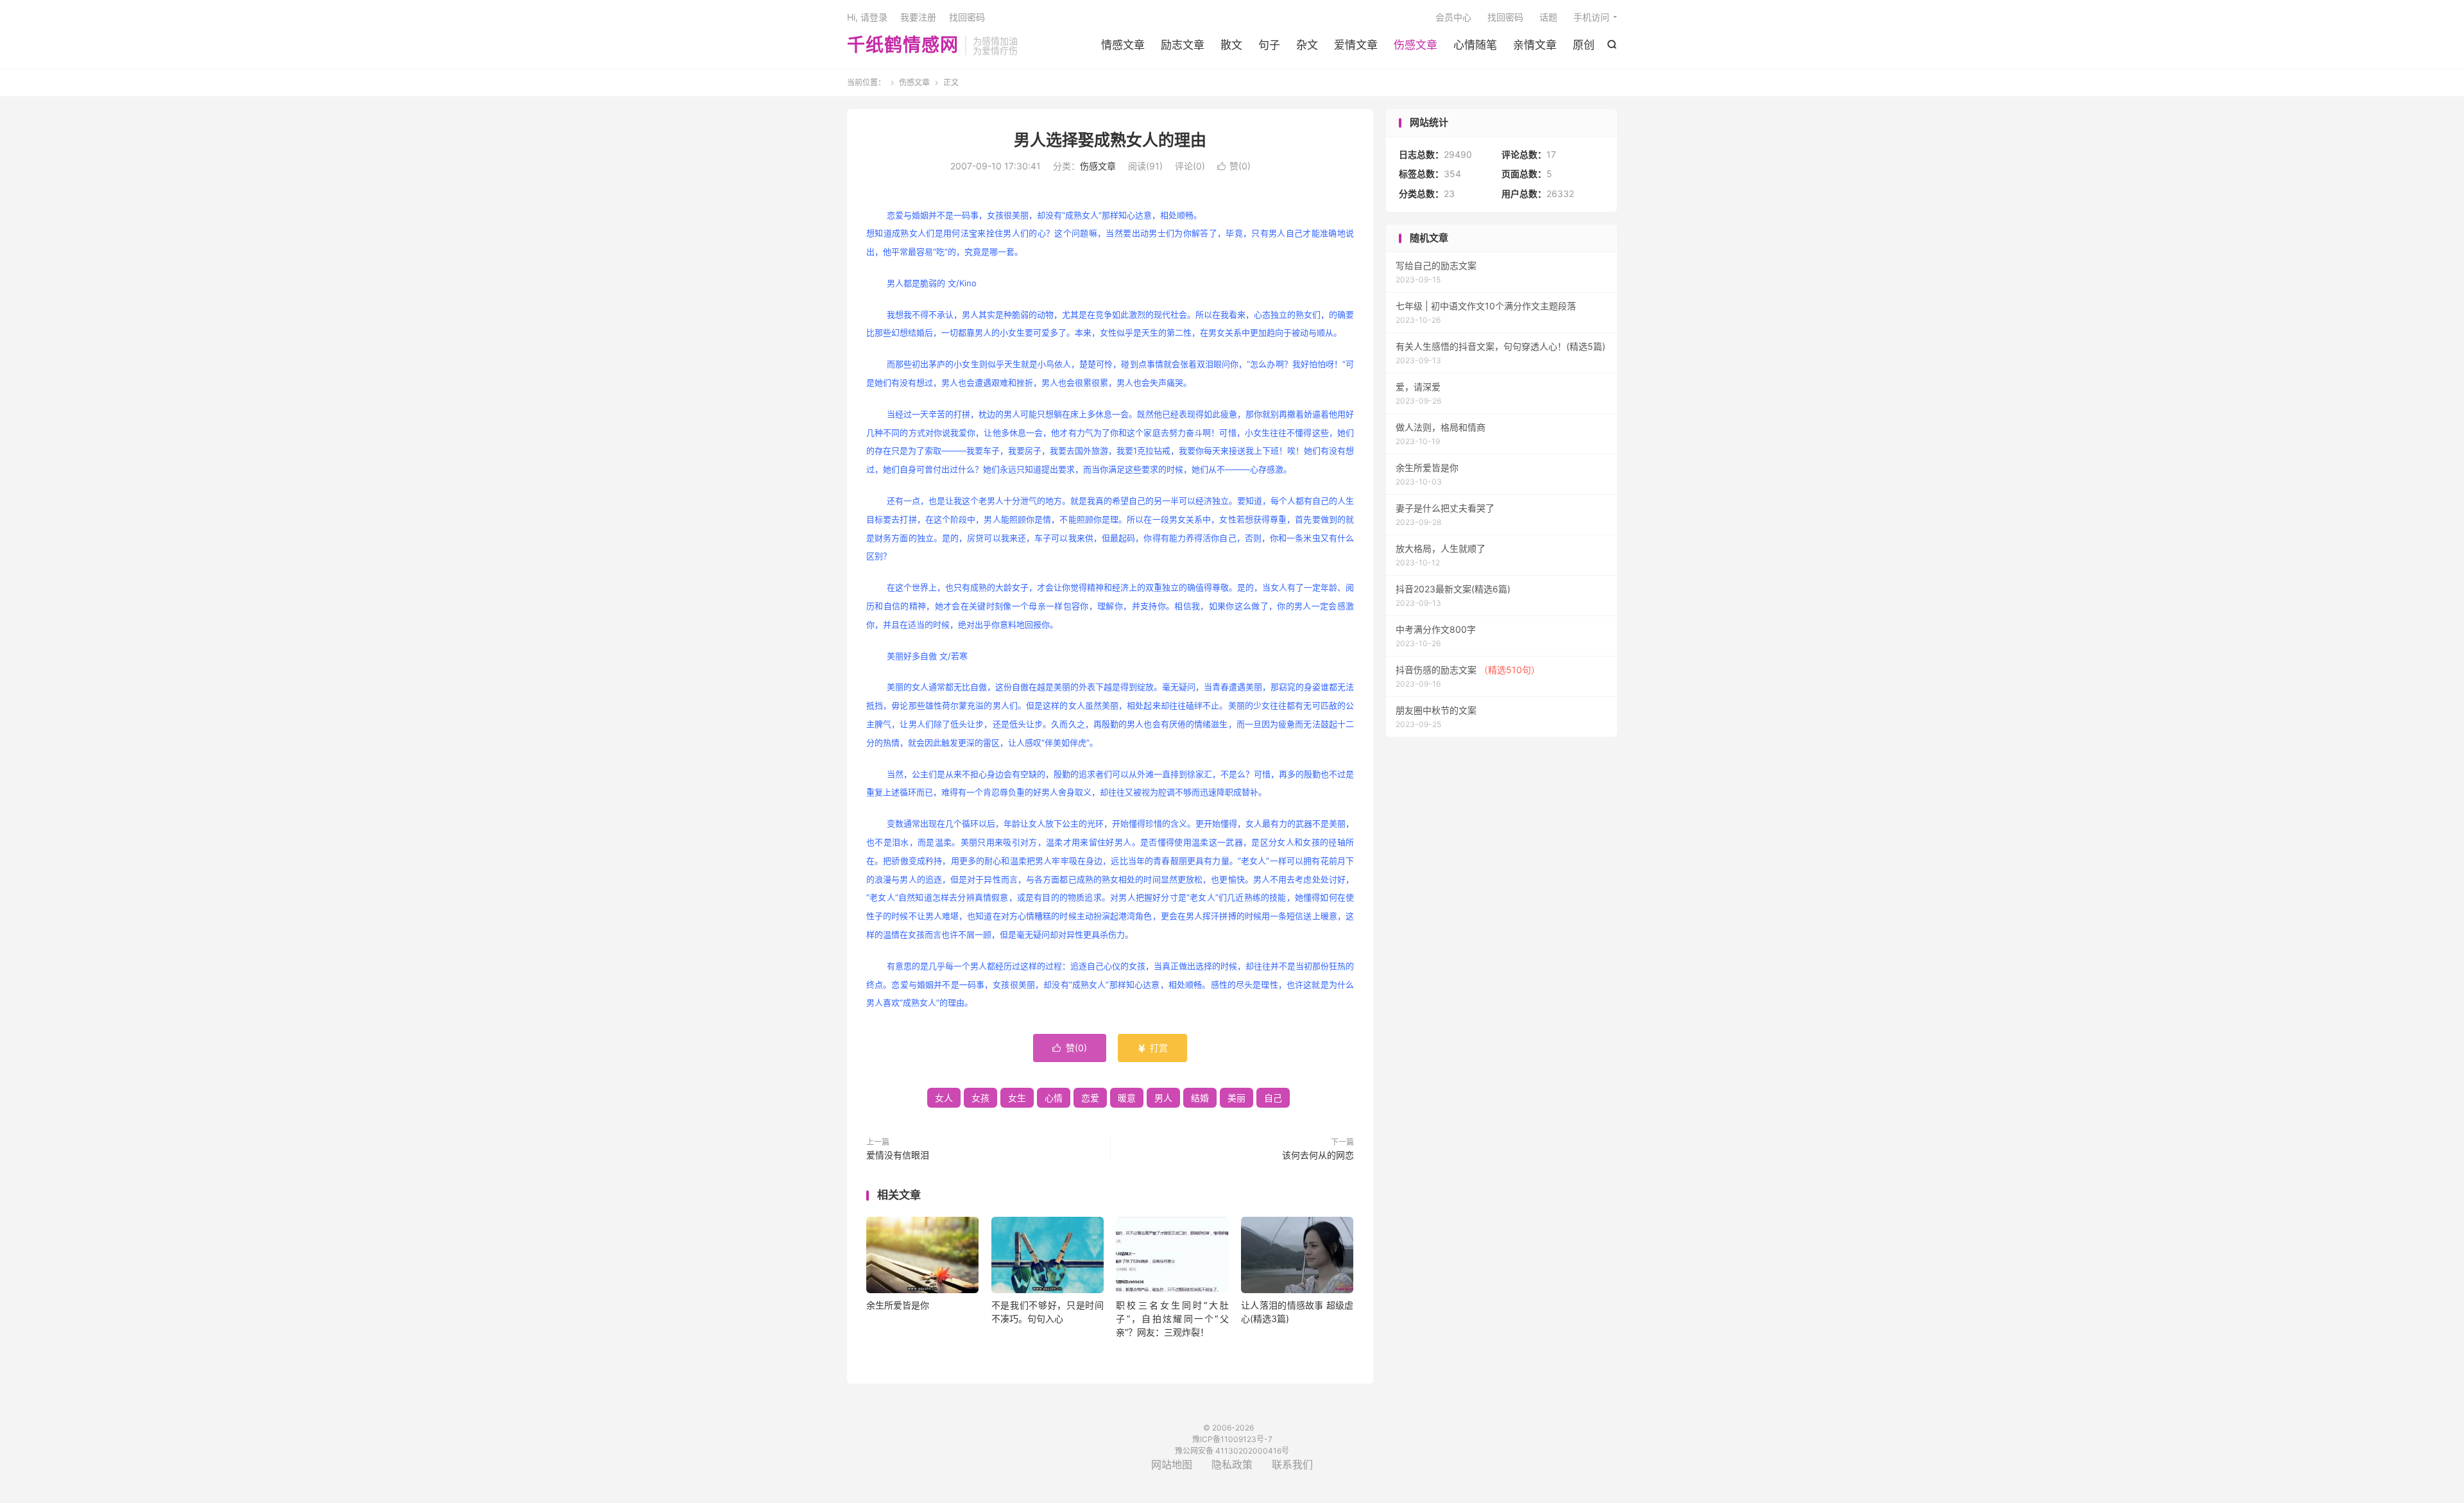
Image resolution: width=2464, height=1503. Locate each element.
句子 (1269, 45)
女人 (944, 1098)
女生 (1017, 1098)
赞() (1234, 166)
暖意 (1127, 1098)
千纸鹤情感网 (903, 46)
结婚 (1200, 1098)
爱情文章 (1356, 45)
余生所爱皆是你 (898, 1305)
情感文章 (1123, 45)
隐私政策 (1232, 1464)
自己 (1273, 1098)
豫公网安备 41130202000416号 (1232, 1451)
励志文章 (1183, 45)
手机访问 (1591, 17)
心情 (1054, 1098)
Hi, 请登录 (867, 17)
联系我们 (1292, 1464)
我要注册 (918, 17)
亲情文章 (1535, 45)
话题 (1548, 17)
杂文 (1307, 45)
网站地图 (1172, 1464)
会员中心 (1453, 17)
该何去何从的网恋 (1318, 1155)
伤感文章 (1416, 45)
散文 (1231, 45)
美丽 (1236, 1098)
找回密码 (1505, 17)
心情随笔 (1475, 45)
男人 (1163, 1098)
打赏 (1152, 1048)
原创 (1584, 45)
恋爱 (1090, 1098)
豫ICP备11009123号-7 (1232, 1439)
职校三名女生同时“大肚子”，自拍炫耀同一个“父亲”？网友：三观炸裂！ (1172, 1318)
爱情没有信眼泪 (898, 1155)
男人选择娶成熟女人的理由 (1110, 140)
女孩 (980, 1098)
